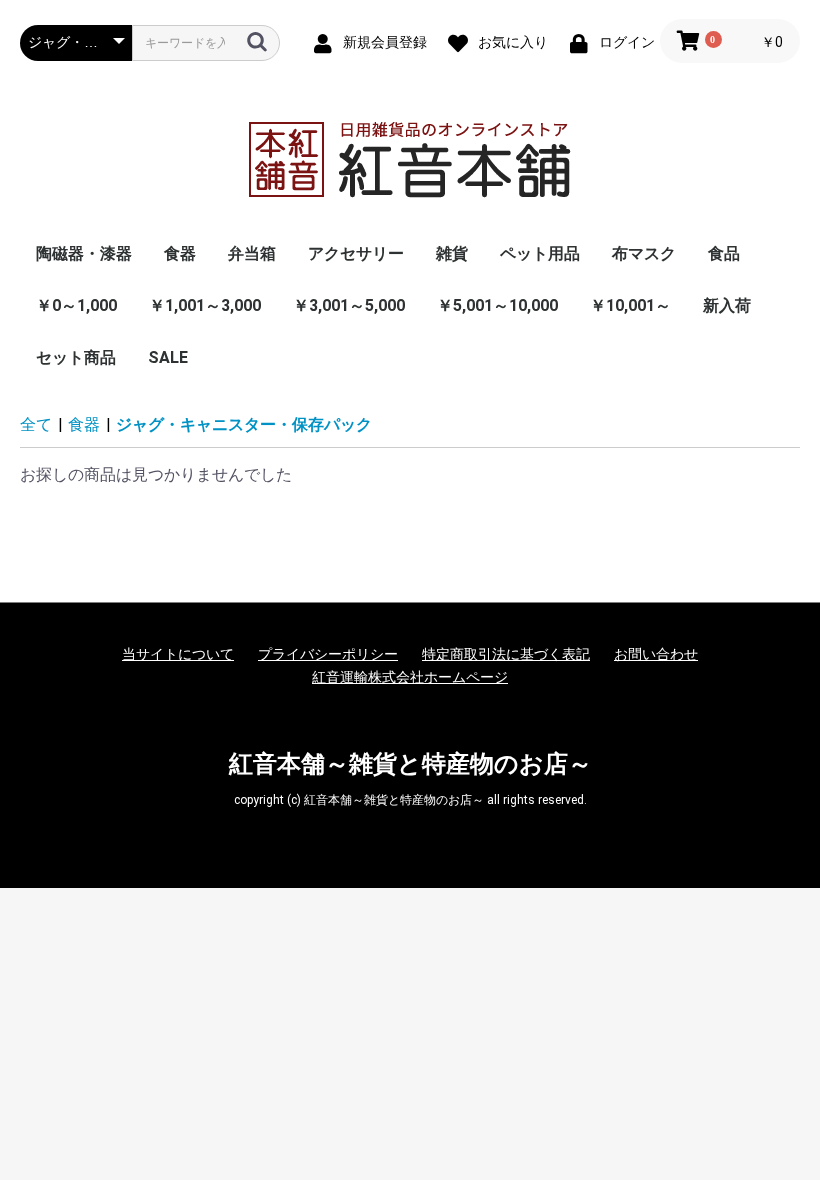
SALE (168, 357)
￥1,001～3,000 (205, 305)
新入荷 (727, 305)
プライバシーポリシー (328, 654)
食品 (724, 253)
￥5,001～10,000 (497, 305)
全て (36, 424)
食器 (180, 253)
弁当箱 (252, 253)
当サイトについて (178, 654)
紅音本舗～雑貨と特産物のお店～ (410, 764)
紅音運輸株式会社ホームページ (410, 677)
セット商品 (76, 357)
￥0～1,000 (76, 305)
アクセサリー (356, 253)
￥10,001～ (630, 305)
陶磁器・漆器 (84, 253)
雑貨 (452, 253)
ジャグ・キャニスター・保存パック (244, 424)
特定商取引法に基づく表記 (506, 654)
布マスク (644, 253)
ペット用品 (540, 253)
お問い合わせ (656, 654)
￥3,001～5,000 (349, 305)
